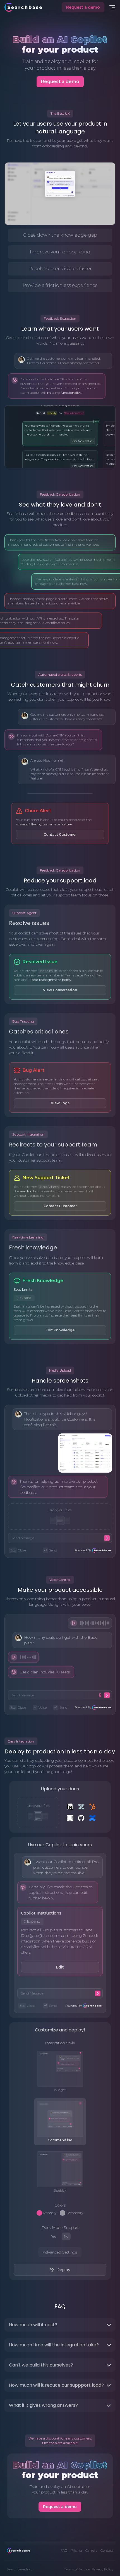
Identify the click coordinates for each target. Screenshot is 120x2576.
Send (51, 1550)
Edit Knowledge (60, 1330)
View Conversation (60, 990)
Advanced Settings (60, 2252)
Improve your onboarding (60, 252)
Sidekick (60, 2190)
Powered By (83, 1550)
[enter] (107, 1538)
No (66, 2236)
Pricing (76, 2550)
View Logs (60, 1103)
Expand (26, 1298)
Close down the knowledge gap (60, 235)
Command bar (60, 2140)
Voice (40, 1707)
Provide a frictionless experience (60, 285)
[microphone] (100, 1695)
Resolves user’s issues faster (60, 269)
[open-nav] (112, 7)
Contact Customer (60, 834)
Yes (54, 2236)
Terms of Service (77, 2569)
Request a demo (83, 7)
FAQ (64, 2550)
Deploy (63, 2270)
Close (18, 1550)
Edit (60, 1967)
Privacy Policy (103, 2569)
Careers (91, 2550)
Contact (107, 2550)
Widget (60, 2090)
